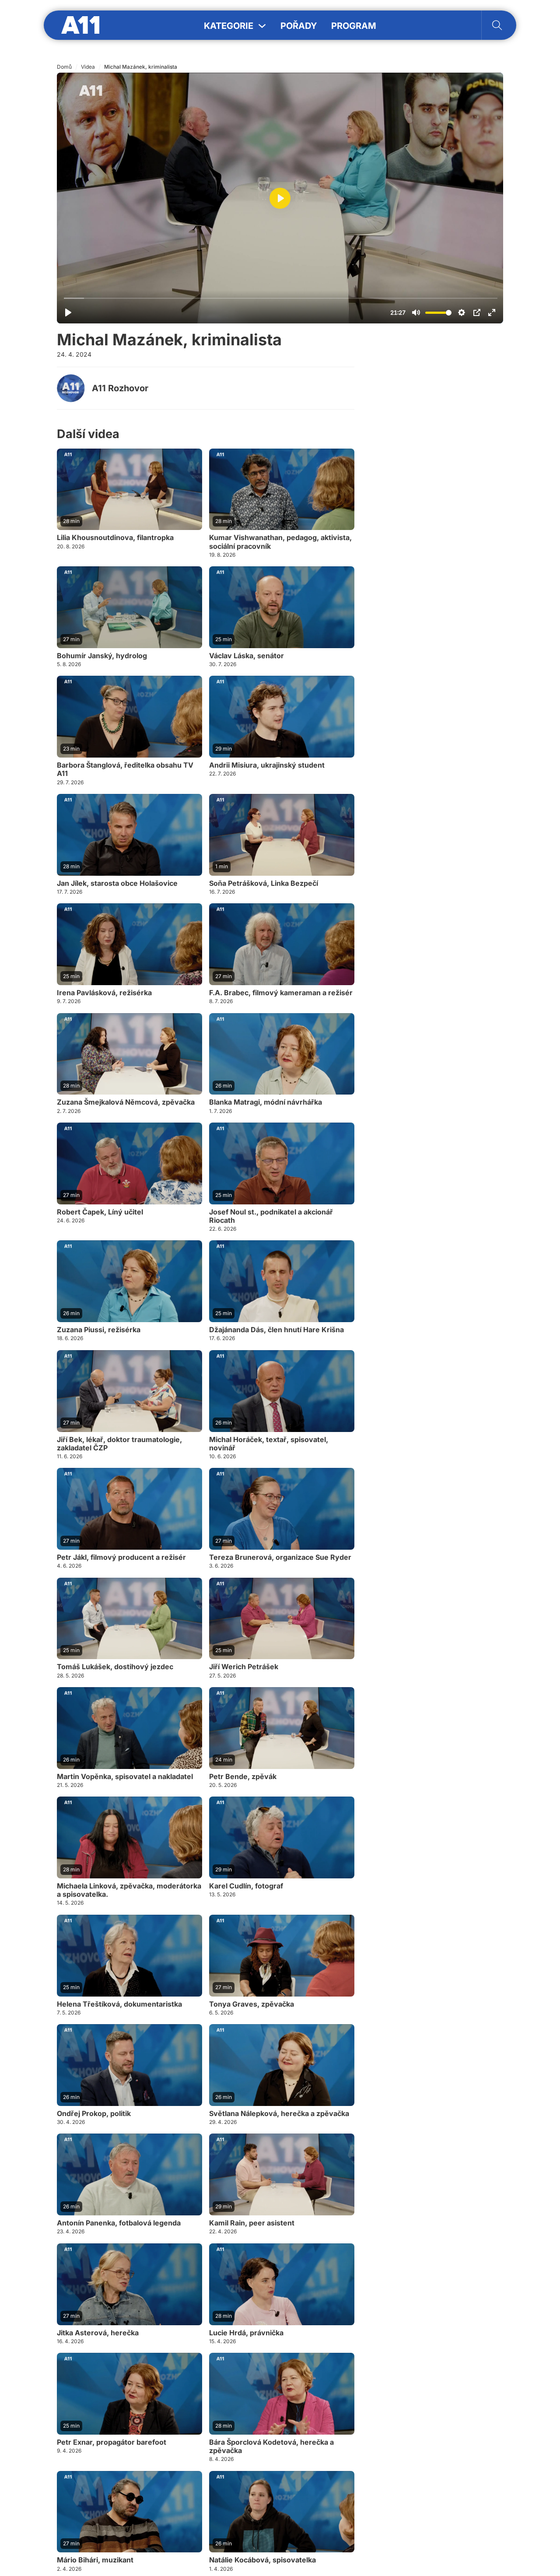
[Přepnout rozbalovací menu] (262, 26)
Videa (88, 67)
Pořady (299, 26)
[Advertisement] (437, 472)
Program (354, 26)
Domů (64, 67)
